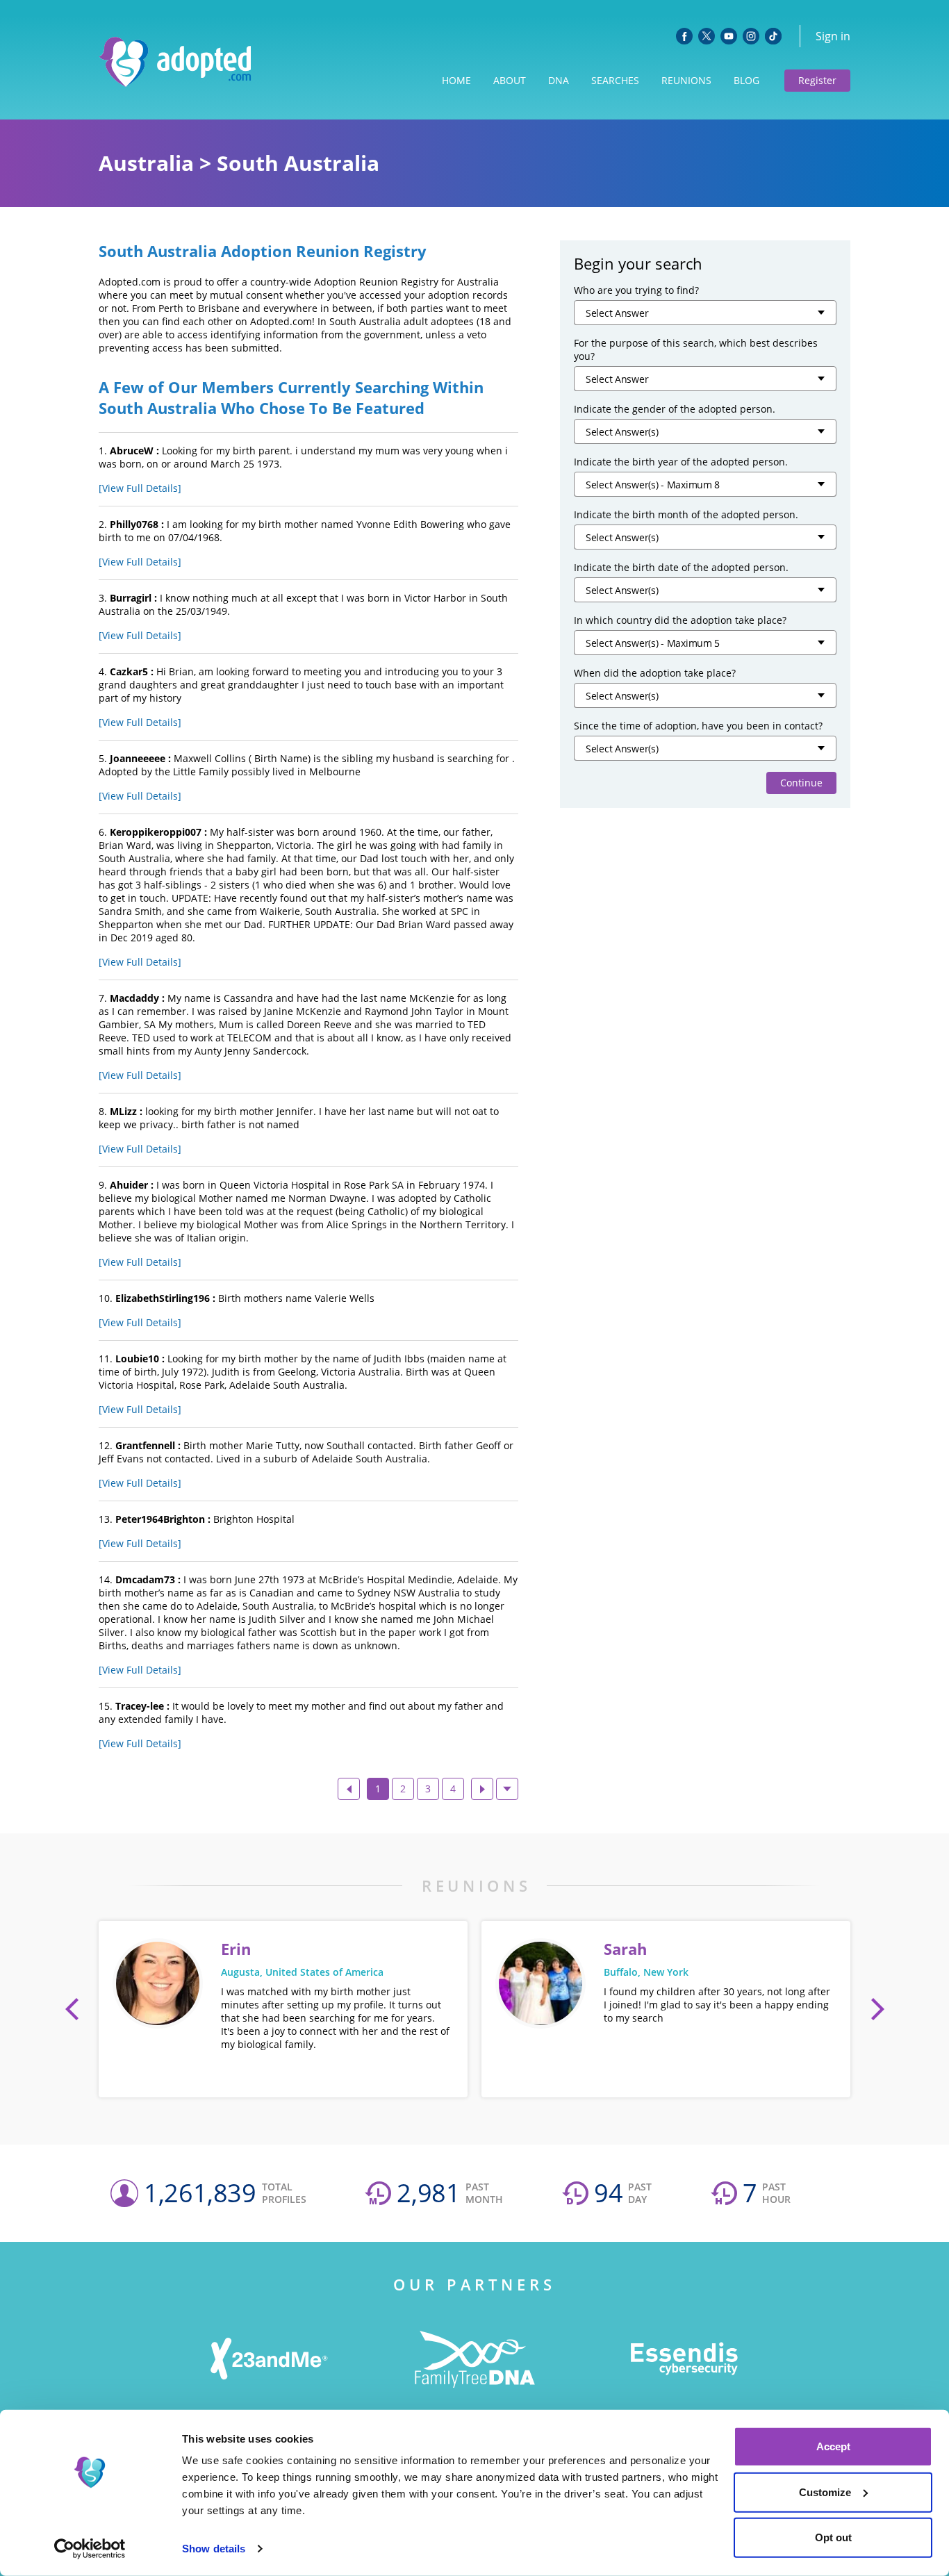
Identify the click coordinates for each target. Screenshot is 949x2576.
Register (817, 80)
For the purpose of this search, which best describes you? (696, 349)
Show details (214, 2549)
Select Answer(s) (622, 432)
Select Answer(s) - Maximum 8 (653, 485)
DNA (559, 80)
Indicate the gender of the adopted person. (675, 409)
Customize (825, 2492)
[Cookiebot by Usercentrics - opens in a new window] (90, 2549)
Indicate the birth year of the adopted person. (681, 462)
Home (456, 80)
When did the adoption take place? (655, 673)
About (510, 80)
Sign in (833, 36)
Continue (801, 783)
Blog (746, 80)
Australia (146, 163)
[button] (72, 2009)
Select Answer (617, 313)
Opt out (833, 2537)
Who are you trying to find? (636, 290)
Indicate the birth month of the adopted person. (686, 514)
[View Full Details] (140, 488)
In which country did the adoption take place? (680, 620)
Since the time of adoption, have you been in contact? (698, 726)
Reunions (686, 80)
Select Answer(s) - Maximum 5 (653, 643)
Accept (833, 2446)
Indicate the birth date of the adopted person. (681, 567)
